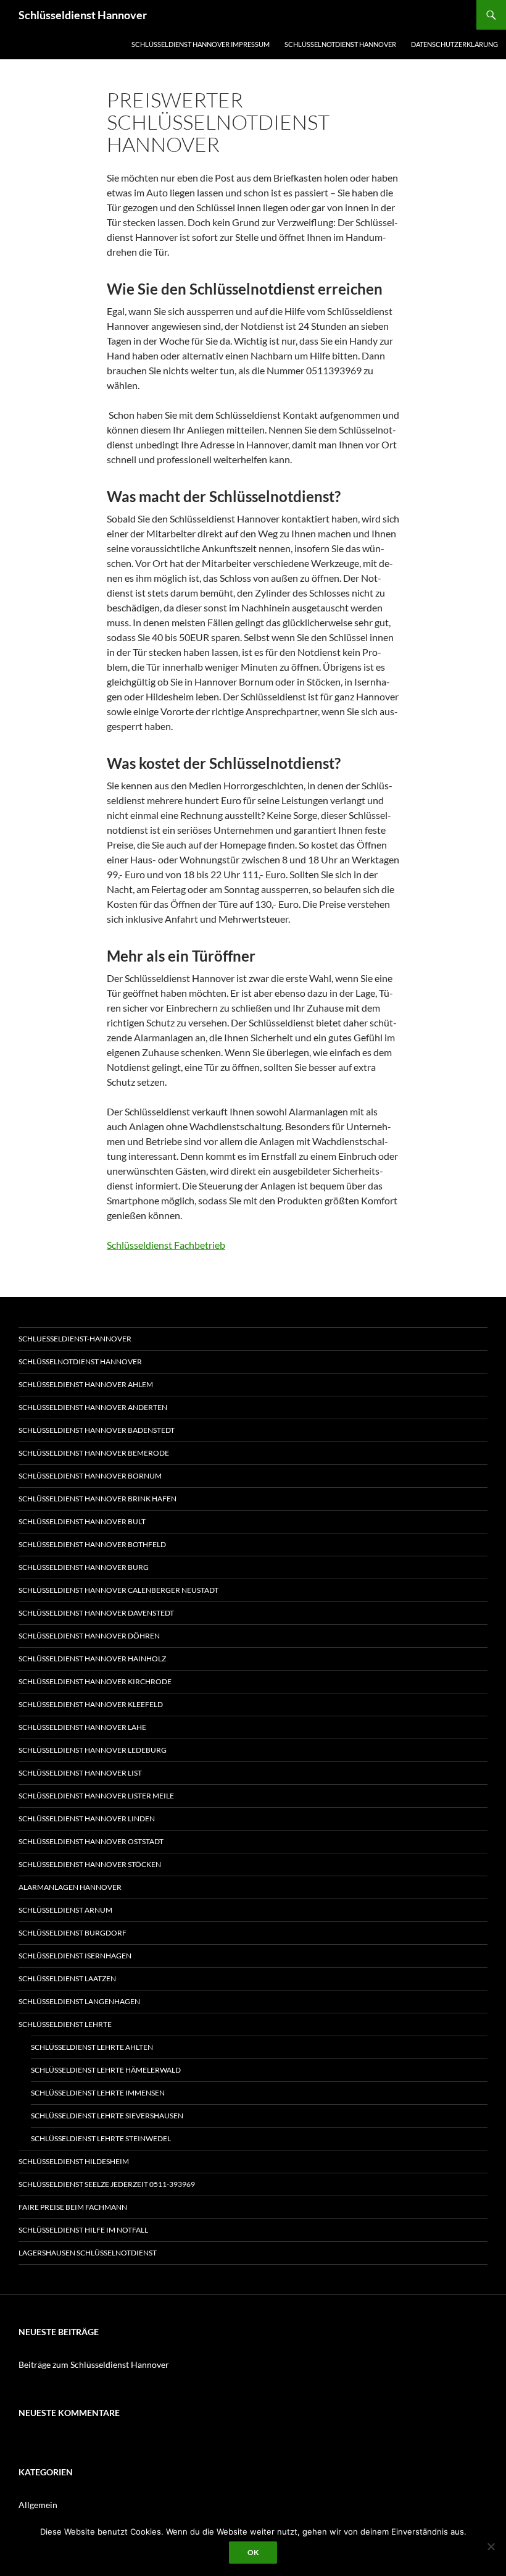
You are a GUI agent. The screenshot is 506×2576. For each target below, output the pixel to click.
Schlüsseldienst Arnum (65, 1910)
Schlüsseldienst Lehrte (65, 2024)
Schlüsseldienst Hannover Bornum (90, 1476)
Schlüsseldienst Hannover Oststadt (91, 1841)
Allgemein (38, 2505)
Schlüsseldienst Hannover (83, 15)
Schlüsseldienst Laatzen (67, 1978)
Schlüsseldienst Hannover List (80, 1773)
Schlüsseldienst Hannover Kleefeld (91, 1704)
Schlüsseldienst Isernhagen (75, 1956)
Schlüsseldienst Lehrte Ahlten (92, 2047)
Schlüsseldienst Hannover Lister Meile (96, 1796)
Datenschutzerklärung (454, 44)
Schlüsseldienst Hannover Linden (87, 1819)
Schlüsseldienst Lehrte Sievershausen (107, 2116)
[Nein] (491, 2546)
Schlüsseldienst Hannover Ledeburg (93, 1750)
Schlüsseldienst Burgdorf (73, 1933)
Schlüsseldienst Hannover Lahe (82, 1727)
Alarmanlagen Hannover (70, 1887)
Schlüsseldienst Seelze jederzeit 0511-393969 (107, 2184)
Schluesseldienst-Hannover (75, 1339)
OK (253, 2552)
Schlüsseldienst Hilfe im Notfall (83, 2230)
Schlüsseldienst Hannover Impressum (201, 44)
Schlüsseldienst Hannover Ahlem (86, 1384)
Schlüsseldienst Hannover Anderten (93, 1407)
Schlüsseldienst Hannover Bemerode (94, 1453)
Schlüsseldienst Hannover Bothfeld (92, 1544)
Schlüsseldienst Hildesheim (74, 2161)
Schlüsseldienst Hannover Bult (82, 1521)
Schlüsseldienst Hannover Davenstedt (96, 1613)
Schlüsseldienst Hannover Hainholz (92, 1659)
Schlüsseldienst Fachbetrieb (166, 1245)
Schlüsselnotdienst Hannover (340, 44)
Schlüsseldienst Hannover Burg (84, 1567)
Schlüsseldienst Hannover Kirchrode (95, 1681)
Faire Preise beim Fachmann (73, 2207)
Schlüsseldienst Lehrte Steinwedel (101, 2138)
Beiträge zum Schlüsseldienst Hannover (94, 2364)
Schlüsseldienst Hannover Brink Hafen (97, 1499)
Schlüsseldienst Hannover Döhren (89, 1636)
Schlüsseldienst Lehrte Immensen (98, 2093)
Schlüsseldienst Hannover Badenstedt (97, 1430)
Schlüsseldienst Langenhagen (79, 2001)
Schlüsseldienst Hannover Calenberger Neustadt (118, 1590)
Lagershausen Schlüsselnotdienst (88, 2253)
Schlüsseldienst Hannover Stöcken (90, 1864)
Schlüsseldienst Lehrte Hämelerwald (106, 2070)
